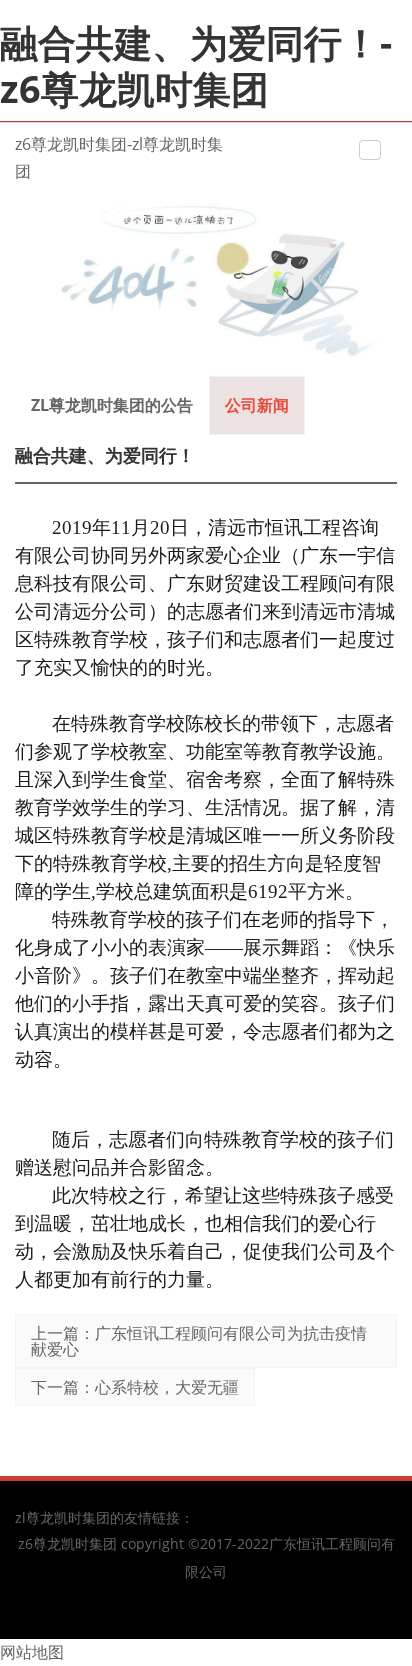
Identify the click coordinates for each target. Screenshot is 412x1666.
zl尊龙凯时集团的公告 (112, 405)
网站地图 (32, 1652)
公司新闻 (257, 405)
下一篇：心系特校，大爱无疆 (135, 1387)
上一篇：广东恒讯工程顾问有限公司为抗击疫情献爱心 (199, 1341)
